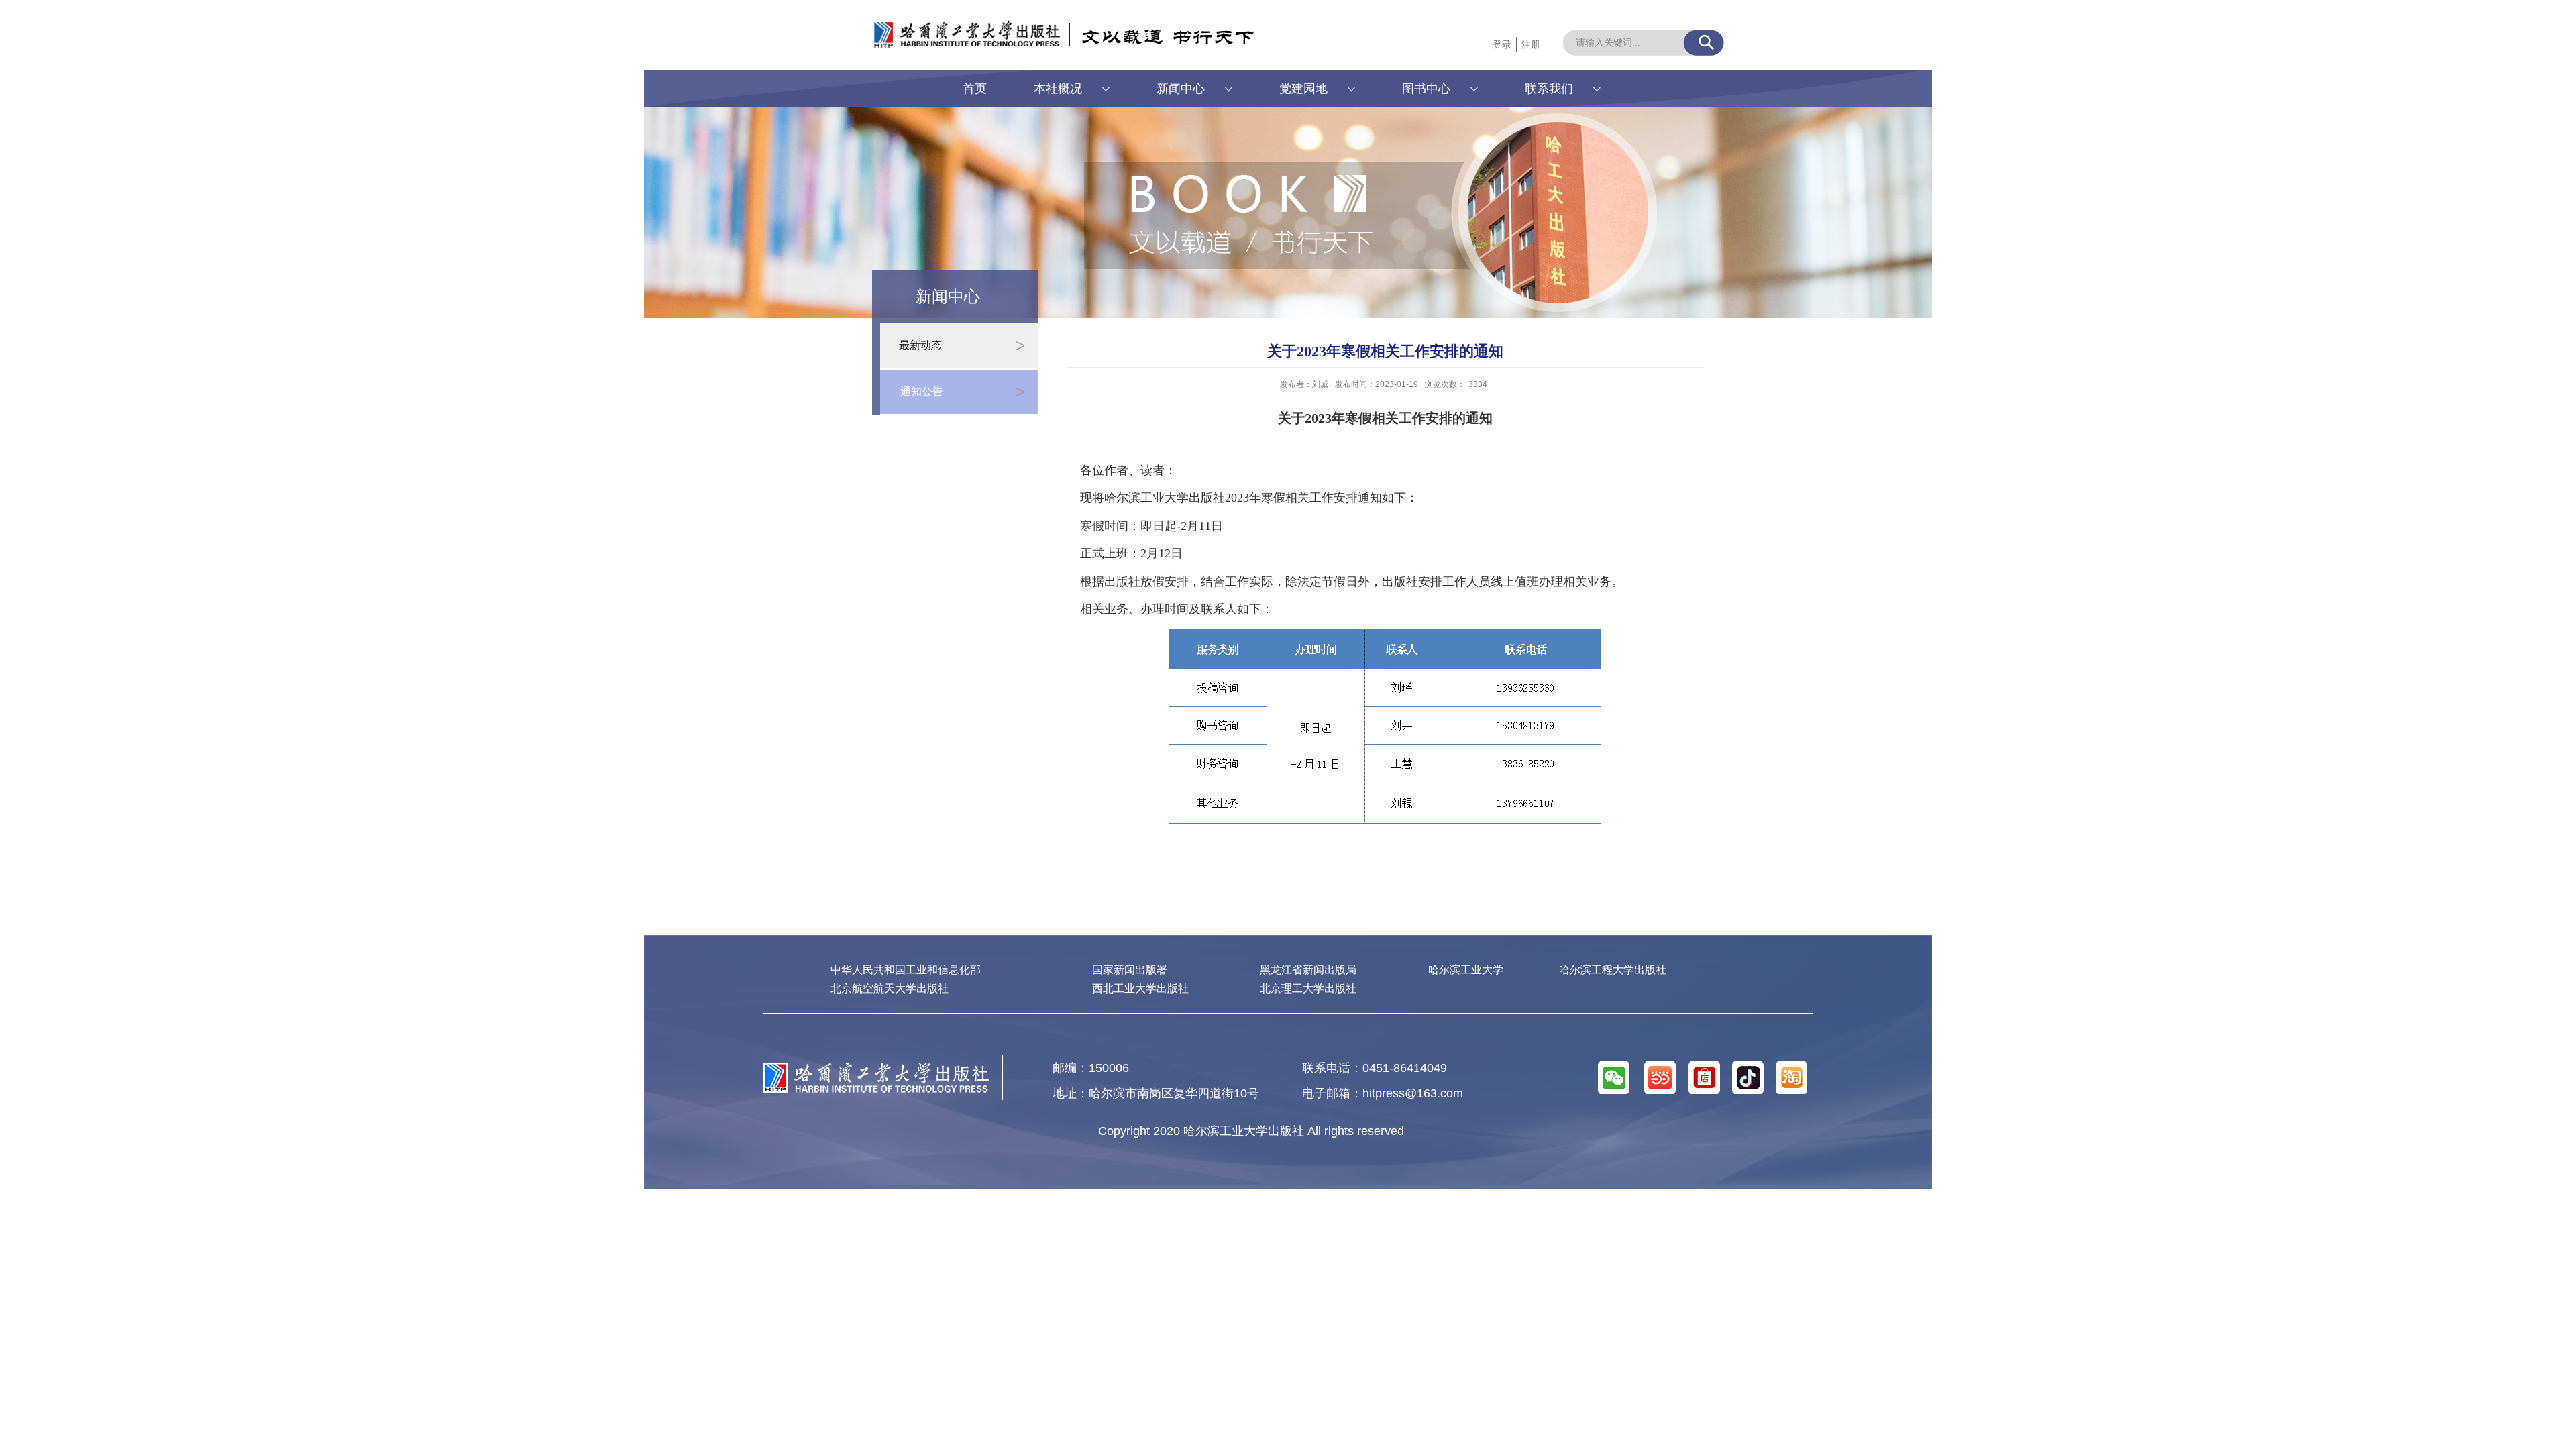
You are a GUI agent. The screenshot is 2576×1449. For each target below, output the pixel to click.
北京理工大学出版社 (1308, 988)
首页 (975, 89)
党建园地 (1303, 89)
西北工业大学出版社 (1140, 988)
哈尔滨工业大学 (1466, 970)
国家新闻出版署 (1130, 970)
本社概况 (1058, 89)
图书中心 (1426, 89)
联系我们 (1549, 89)
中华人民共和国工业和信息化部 (906, 970)
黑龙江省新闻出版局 (1308, 970)
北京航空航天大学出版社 (890, 988)
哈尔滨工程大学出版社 (1613, 970)
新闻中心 (1181, 89)
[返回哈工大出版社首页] (953, 25)
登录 (1502, 44)
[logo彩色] (876, 1068)
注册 (1531, 44)
